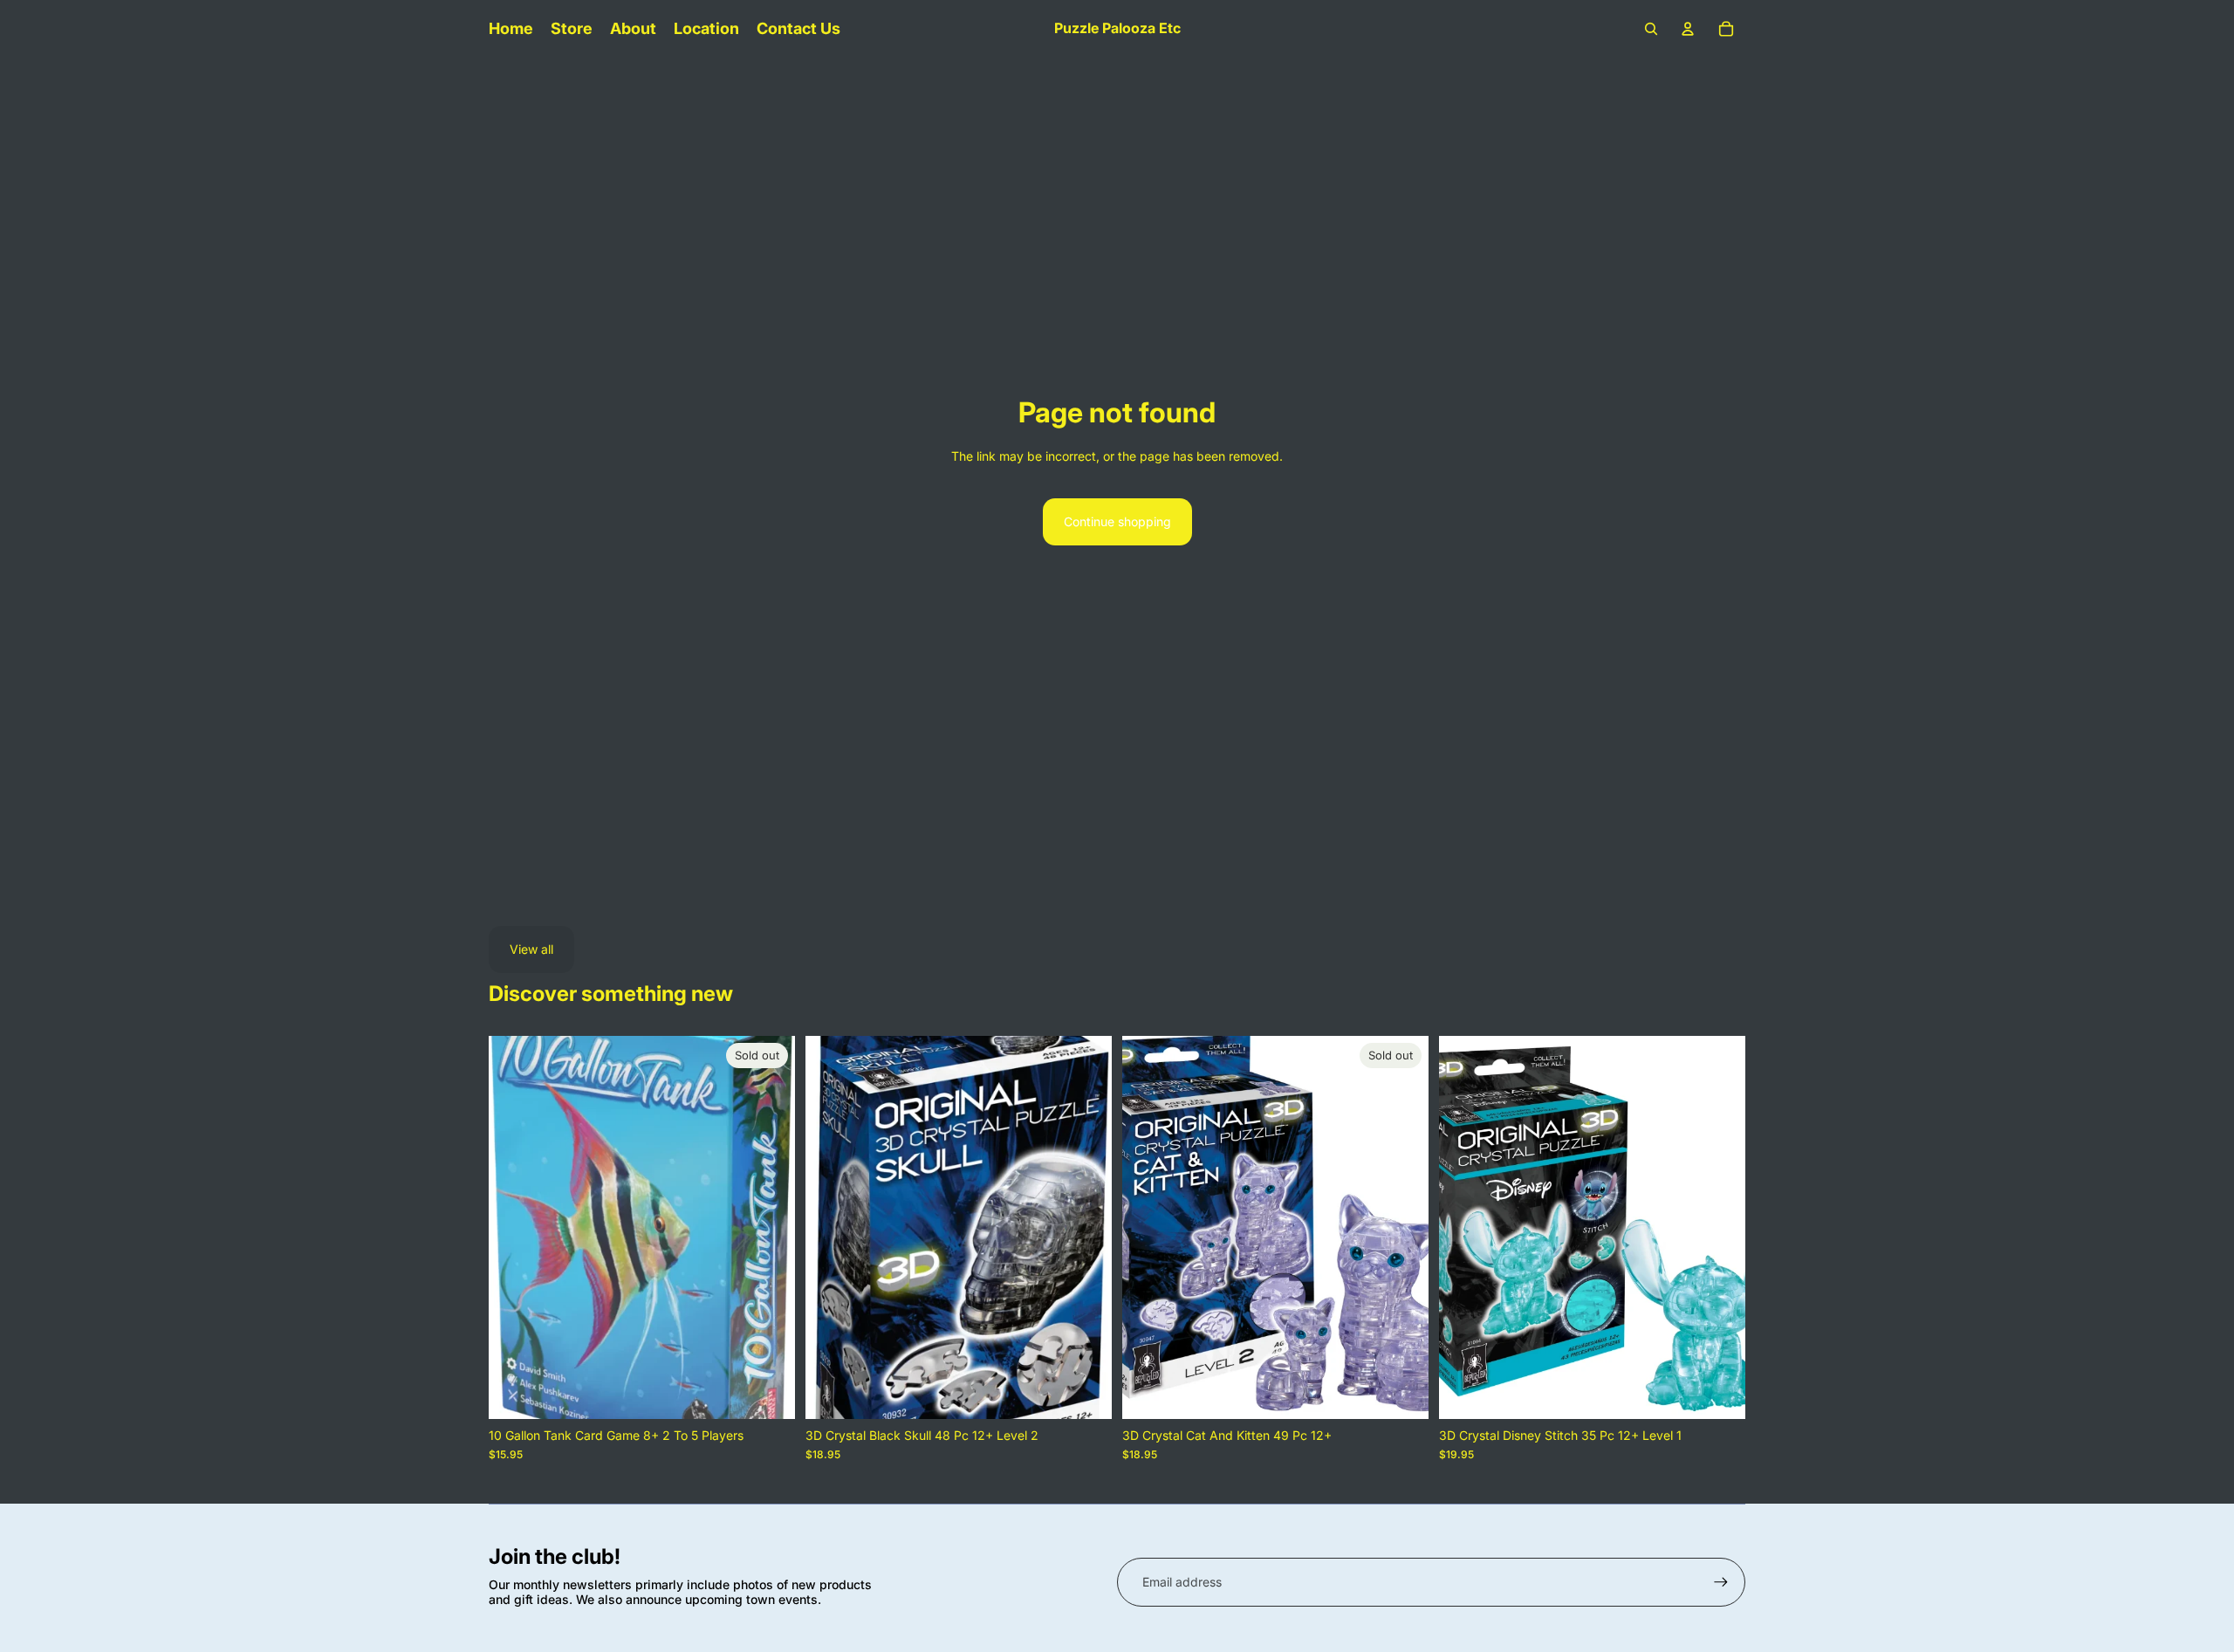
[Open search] (1651, 29)
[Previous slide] (515, 1228)
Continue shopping (1117, 521)
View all (531, 949)
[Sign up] (1721, 1582)
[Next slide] (769, 1228)
